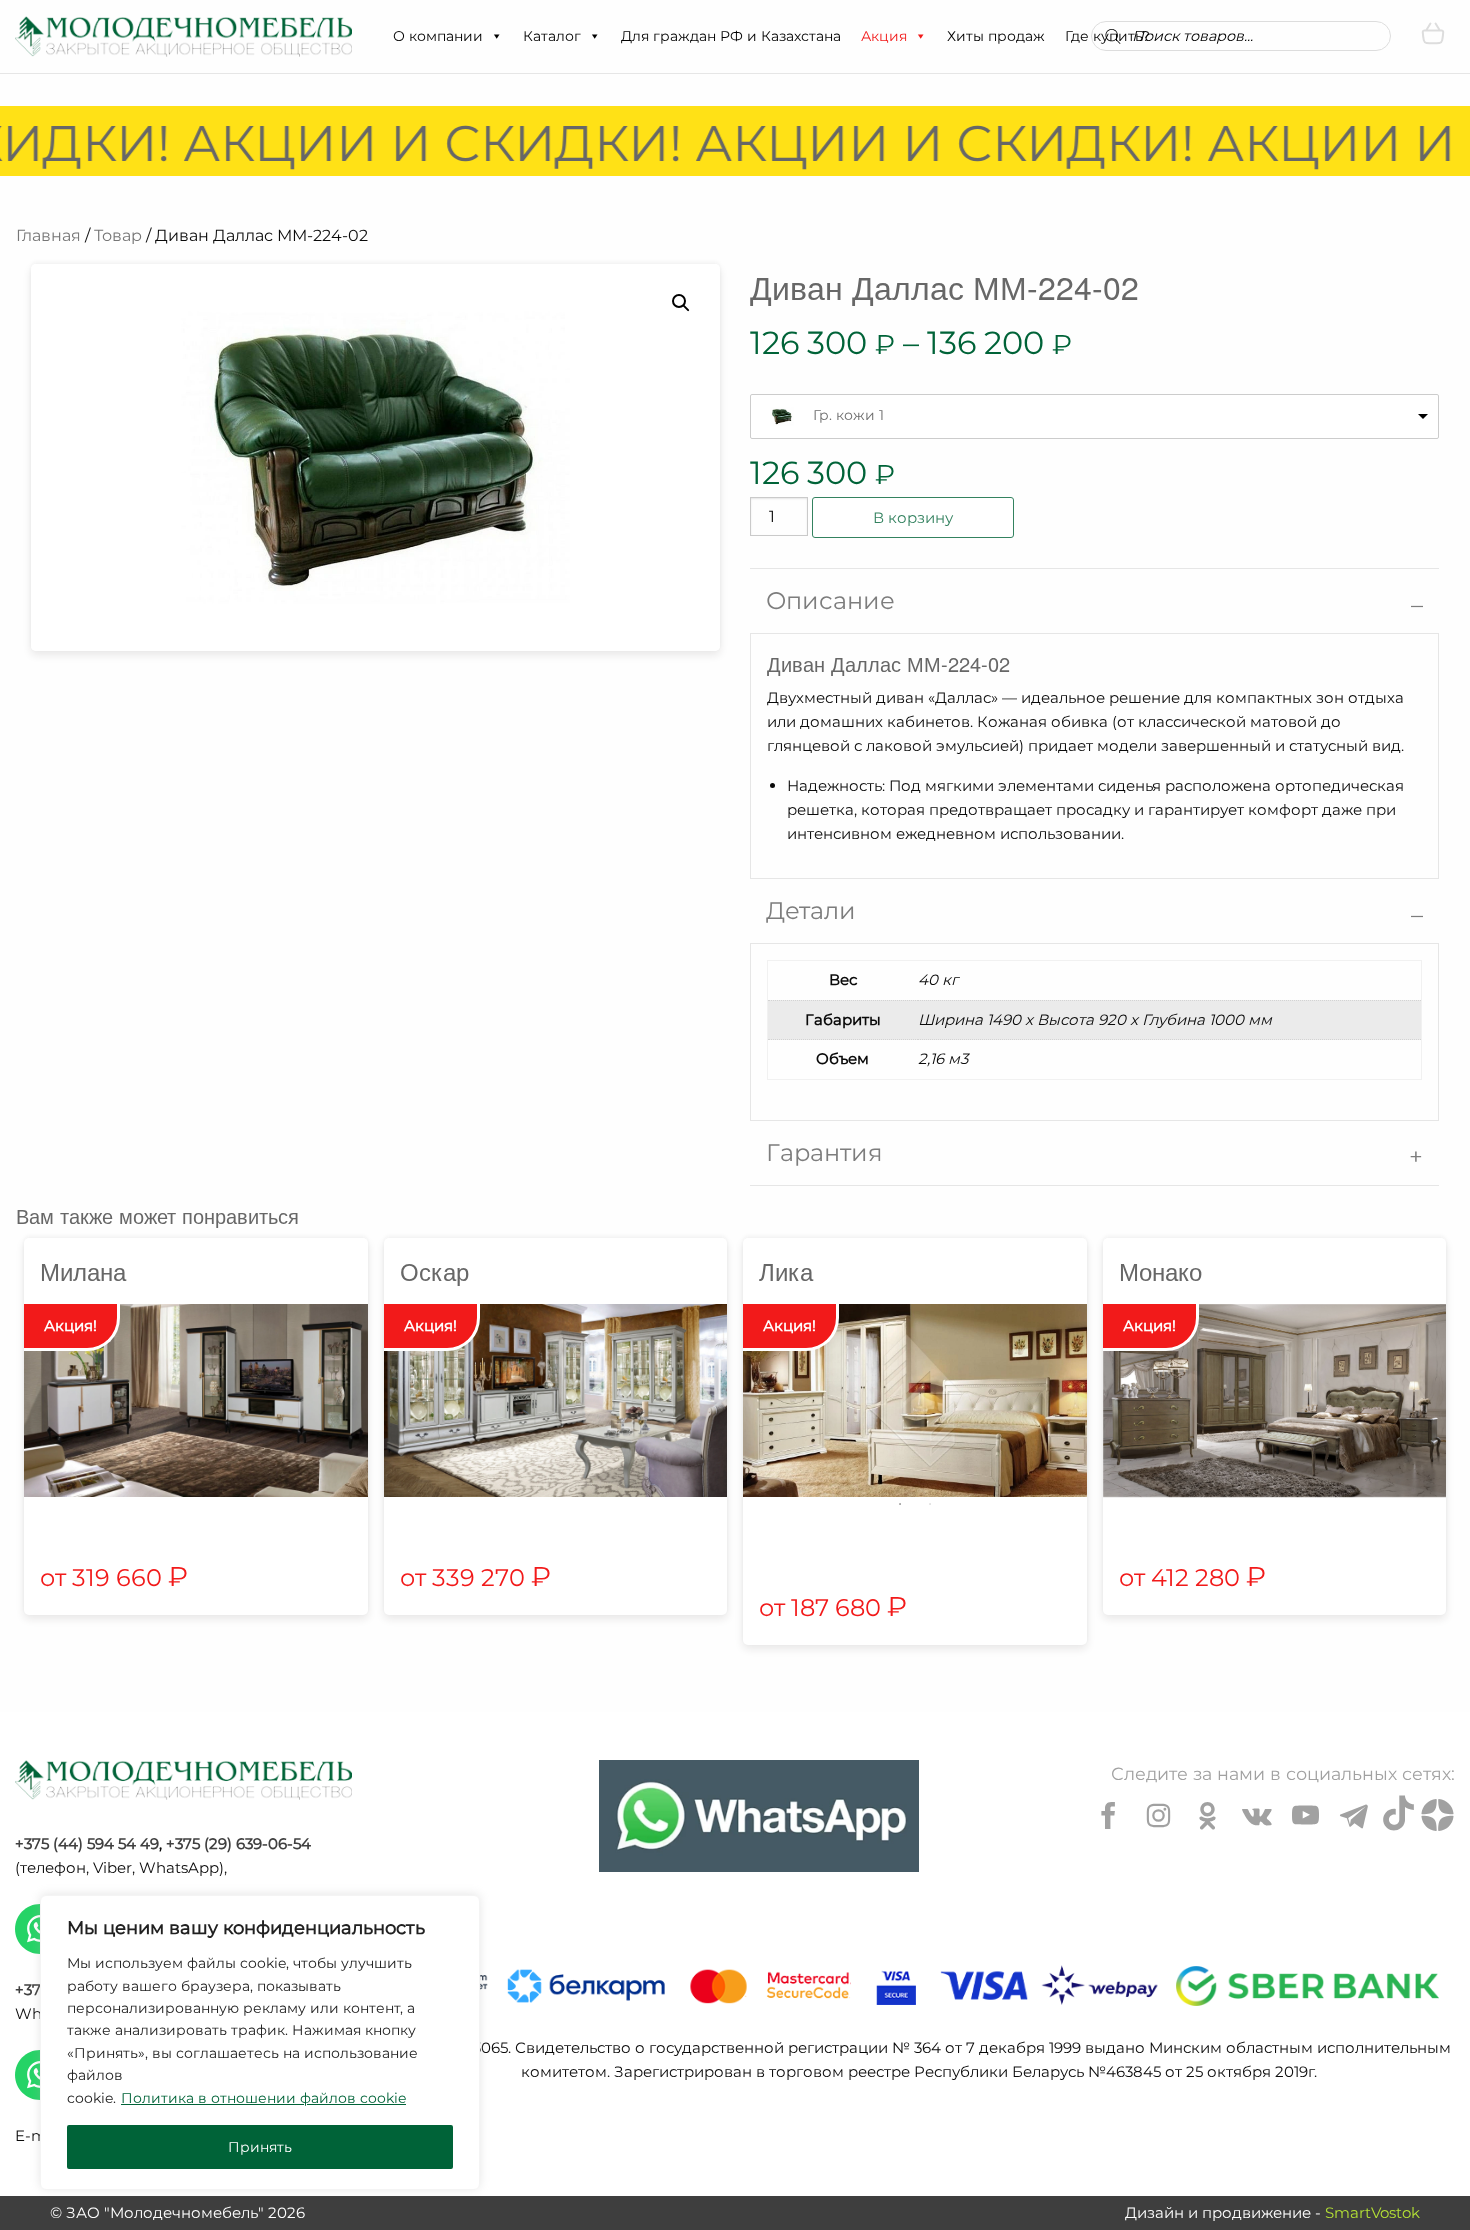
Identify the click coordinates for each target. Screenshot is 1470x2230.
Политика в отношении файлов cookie (263, 2098)
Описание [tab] (830, 600)
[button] (496, 36)
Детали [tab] (811, 910)
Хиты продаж (996, 36)
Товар (118, 235)
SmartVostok (1372, 2212)
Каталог (552, 36)
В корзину (913, 517)
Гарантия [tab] (824, 1152)
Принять (260, 2147)
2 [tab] (930, 1504)
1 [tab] (900, 1504)
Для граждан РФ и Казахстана (731, 36)
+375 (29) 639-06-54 (238, 1843)
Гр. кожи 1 (848, 415)
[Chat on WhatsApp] (759, 1816)
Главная (48, 235)
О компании (438, 36)
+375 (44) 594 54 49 (87, 1843)
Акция (884, 36)
